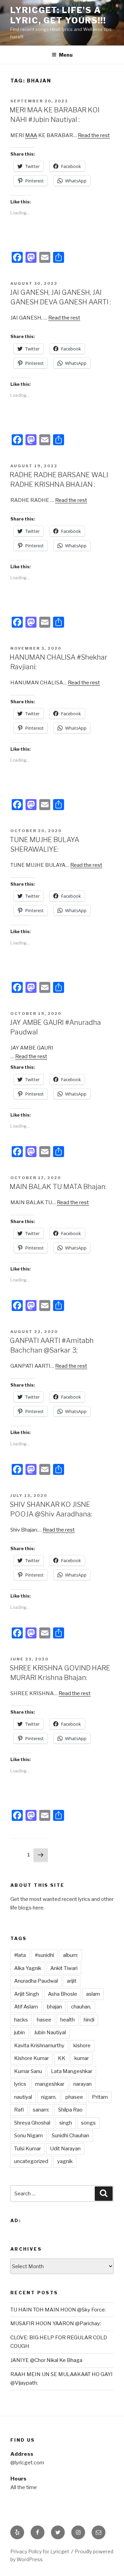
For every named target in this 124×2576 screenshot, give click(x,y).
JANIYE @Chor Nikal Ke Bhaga (46, 2360)
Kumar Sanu (28, 2071)
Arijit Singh (27, 1994)
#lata (20, 1955)
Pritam (100, 2097)
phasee (74, 2097)
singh (66, 2123)
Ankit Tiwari (64, 1968)
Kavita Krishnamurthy (39, 2046)
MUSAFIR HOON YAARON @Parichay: (56, 2323)
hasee (44, 2020)
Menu (66, 55)
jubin (19, 2032)
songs (88, 2123)
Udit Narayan (65, 2149)
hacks (21, 2020)
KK (62, 2058)
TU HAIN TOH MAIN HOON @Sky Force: (58, 2310)
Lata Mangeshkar (72, 2071)
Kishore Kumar (32, 2058)
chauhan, (81, 2007)
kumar (82, 2058)
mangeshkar (50, 2084)
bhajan (54, 2007)
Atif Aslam (26, 2007)
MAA (31, 135)
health (68, 2020)
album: (71, 1955)
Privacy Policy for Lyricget (40, 2551)
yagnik (65, 2161)
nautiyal (23, 2097)
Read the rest (94, 135)
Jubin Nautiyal (50, 2032)
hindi (89, 2020)
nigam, (49, 2097)
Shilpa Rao (70, 2110)
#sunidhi (44, 1955)
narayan (82, 2084)
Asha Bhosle (63, 1994)
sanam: (41, 2110)
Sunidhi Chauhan (70, 2136)
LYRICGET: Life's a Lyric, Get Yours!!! (58, 15)
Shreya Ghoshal (32, 2123)
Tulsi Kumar (28, 2149)
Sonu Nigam (28, 2136)
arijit (72, 1981)
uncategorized (31, 2161)
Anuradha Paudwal (36, 1981)
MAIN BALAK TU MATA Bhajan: (58, 1187)
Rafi (19, 2110)
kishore (82, 2046)
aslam (93, 1994)
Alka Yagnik (28, 1968)
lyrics (20, 2084)
